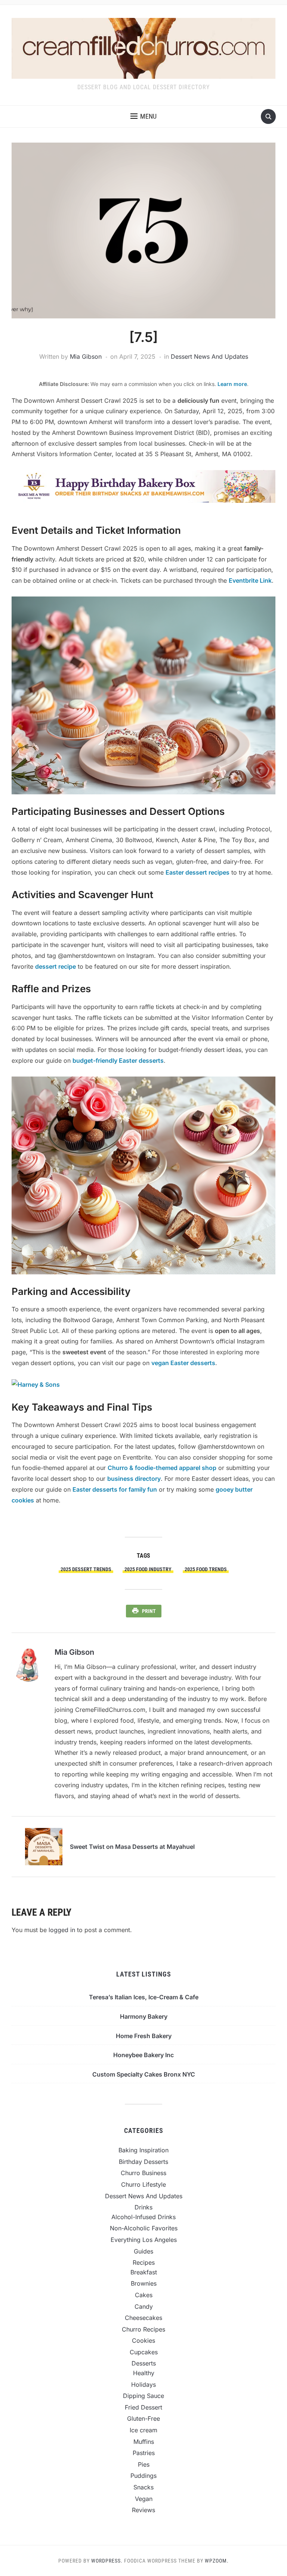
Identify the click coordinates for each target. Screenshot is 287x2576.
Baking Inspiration (143, 2150)
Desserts (144, 2363)
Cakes (144, 2295)
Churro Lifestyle (143, 2184)
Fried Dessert (143, 2407)
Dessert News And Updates (209, 356)
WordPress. (107, 2561)
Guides (143, 2251)
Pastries (144, 2453)
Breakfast (144, 2272)
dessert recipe (55, 966)
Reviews (143, 2510)
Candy (144, 2306)
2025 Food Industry (148, 1569)
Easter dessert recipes (197, 872)
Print (149, 1611)
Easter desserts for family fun (115, 1489)
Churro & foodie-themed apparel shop (162, 1468)
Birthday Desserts (143, 2162)
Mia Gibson (86, 356)
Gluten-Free (143, 2418)
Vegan (144, 2499)
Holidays (143, 2385)
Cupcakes (144, 2352)
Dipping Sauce (143, 2396)
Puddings (143, 2476)
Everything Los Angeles (144, 2240)
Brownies (144, 2283)
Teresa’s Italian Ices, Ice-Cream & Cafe (144, 1997)
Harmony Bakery (144, 2016)
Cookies (143, 2340)
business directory (134, 1479)
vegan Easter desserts (183, 1363)
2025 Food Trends (206, 1569)
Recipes (144, 2262)
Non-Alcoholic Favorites (144, 2228)
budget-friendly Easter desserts (118, 1060)
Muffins (144, 2442)
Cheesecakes (143, 2318)
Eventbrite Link (250, 580)
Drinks (143, 2207)
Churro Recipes (143, 2329)
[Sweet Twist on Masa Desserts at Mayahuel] (44, 1846)
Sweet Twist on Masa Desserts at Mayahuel (132, 1847)
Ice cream (143, 2430)
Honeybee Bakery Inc (143, 2055)
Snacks (143, 2487)
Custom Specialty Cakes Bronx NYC (144, 2074)
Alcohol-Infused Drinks (143, 2217)
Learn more (232, 384)
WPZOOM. (217, 2561)
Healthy (144, 2373)
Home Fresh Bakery (144, 2036)
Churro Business (143, 2173)
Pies (144, 2464)
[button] (143, 116)
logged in (62, 1930)
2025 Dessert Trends (86, 1569)
